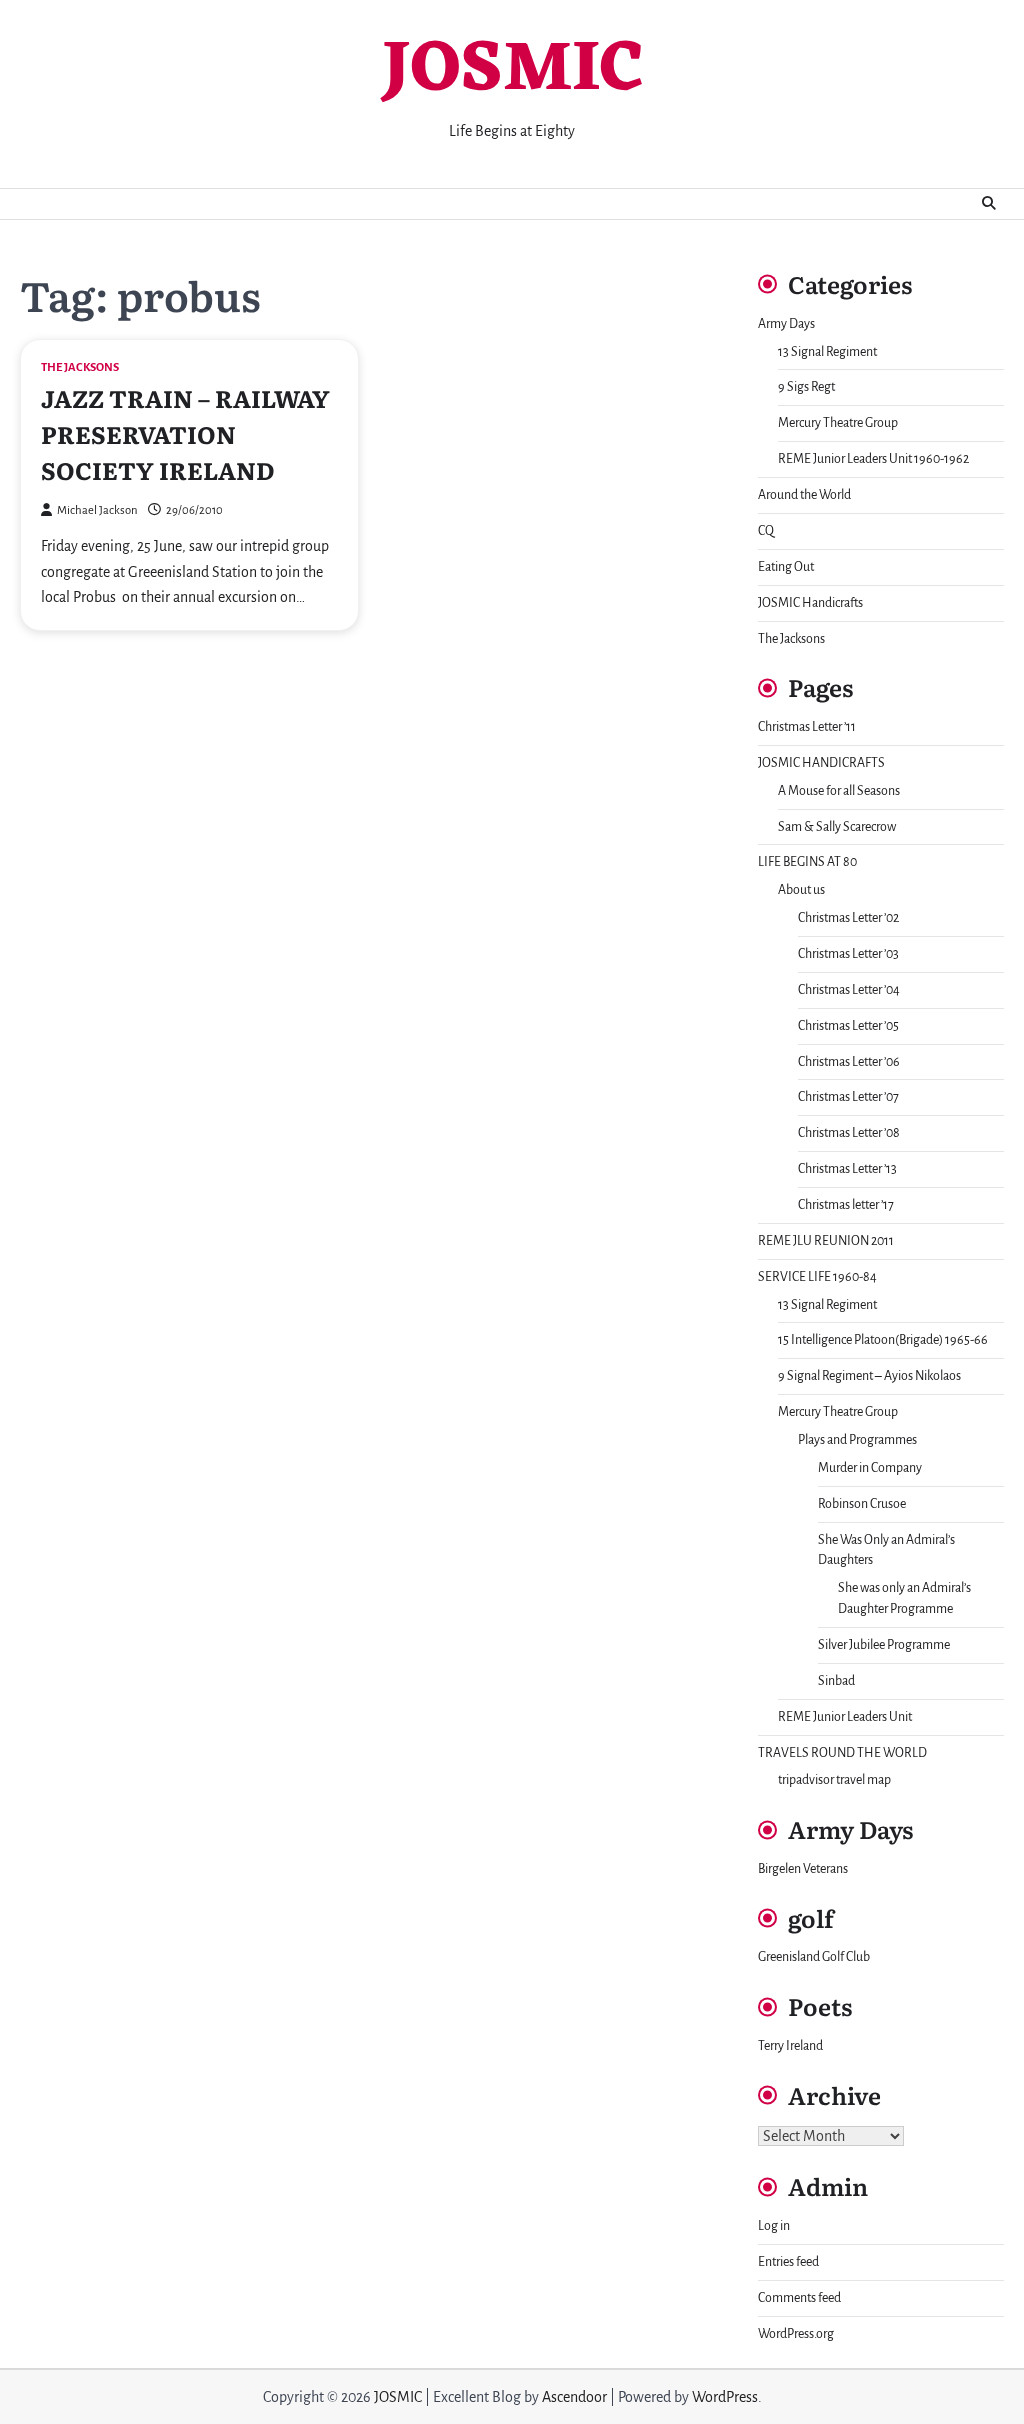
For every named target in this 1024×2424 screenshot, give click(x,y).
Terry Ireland (790, 2046)
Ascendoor (574, 2397)
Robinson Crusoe (862, 1504)
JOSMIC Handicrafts (810, 603)
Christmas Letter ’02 (848, 918)
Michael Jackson (97, 510)
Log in (774, 2226)
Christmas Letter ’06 (849, 1062)
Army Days (786, 324)
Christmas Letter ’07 (848, 1097)
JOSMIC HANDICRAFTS (821, 763)
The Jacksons (80, 367)
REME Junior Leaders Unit (845, 1717)
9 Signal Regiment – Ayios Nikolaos (869, 1376)
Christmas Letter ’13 (847, 1169)
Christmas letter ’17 (846, 1205)
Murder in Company (870, 1468)
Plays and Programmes (857, 1440)
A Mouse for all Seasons (839, 791)
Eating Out (786, 567)
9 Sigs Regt (806, 387)
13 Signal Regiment (827, 352)
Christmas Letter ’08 (849, 1133)
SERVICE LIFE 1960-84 (817, 1277)
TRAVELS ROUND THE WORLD (842, 1753)
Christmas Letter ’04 (849, 990)
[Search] (989, 204)
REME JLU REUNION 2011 (826, 1241)
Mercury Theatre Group (838, 423)
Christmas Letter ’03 (848, 954)
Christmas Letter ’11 (807, 727)
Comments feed (799, 2298)
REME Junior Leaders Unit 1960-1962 (873, 459)
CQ (766, 531)
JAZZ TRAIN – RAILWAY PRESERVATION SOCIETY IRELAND (185, 433)
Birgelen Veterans (803, 1869)
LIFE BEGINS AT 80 (807, 862)
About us (801, 890)
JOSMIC (512, 71)
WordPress (725, 2397)
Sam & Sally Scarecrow (837, 827)
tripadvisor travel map (834, 1780)
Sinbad (836, 1681)
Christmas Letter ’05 (848, 1026)
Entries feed (788, 2262)
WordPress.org (796, 2334)
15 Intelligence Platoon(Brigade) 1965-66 (883, 1340)
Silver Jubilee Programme (884, 1645)
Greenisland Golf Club (814, 1957)
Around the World (804, 495)
